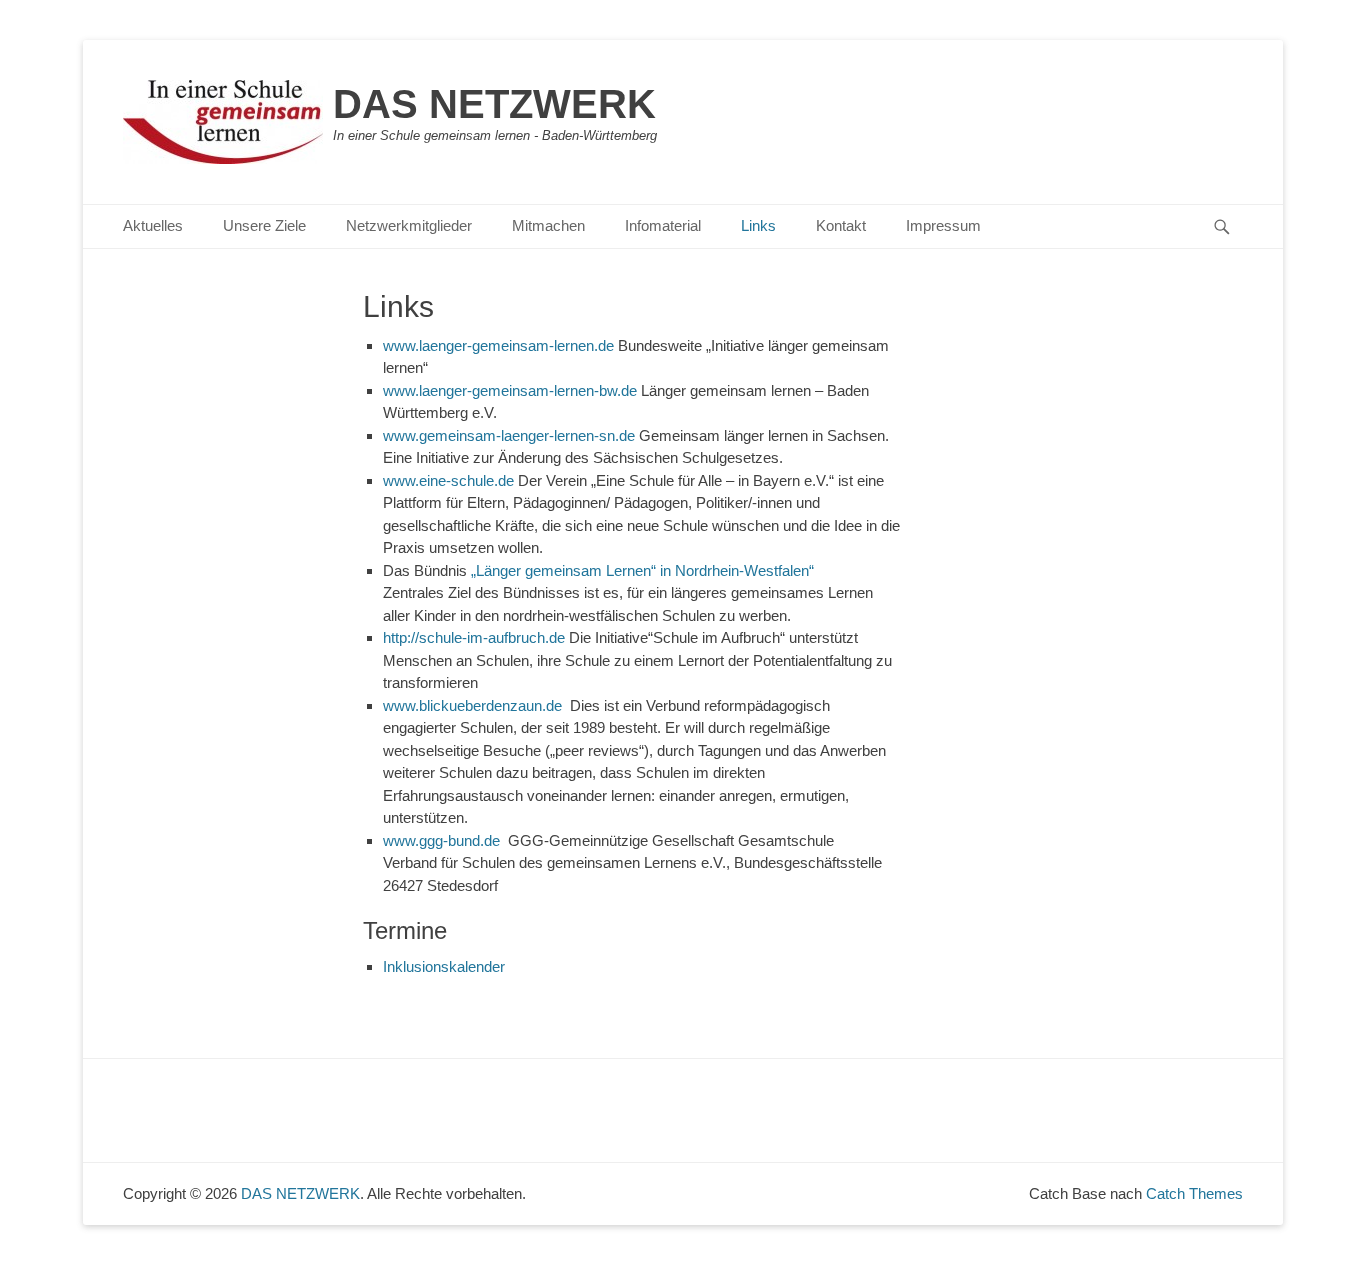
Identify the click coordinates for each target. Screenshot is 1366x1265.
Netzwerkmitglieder (409, 225)
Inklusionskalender (444, 966)
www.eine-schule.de (450, 480)
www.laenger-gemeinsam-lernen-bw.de (512, 390)
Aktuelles (153, 225)
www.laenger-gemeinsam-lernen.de (498, 345)
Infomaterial (663, 225)
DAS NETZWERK (494, 104)
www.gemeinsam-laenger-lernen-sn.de (511, 435)
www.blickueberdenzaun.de (476, 705)
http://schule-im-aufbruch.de (474, 637)
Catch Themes (1194, 1193)
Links (758, 225)
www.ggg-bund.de (445, 840)
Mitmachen (548, 225)
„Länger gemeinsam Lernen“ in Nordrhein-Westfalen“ (674, 570)
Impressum (943, 225)
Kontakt (841, 225)
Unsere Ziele (264, 225)
